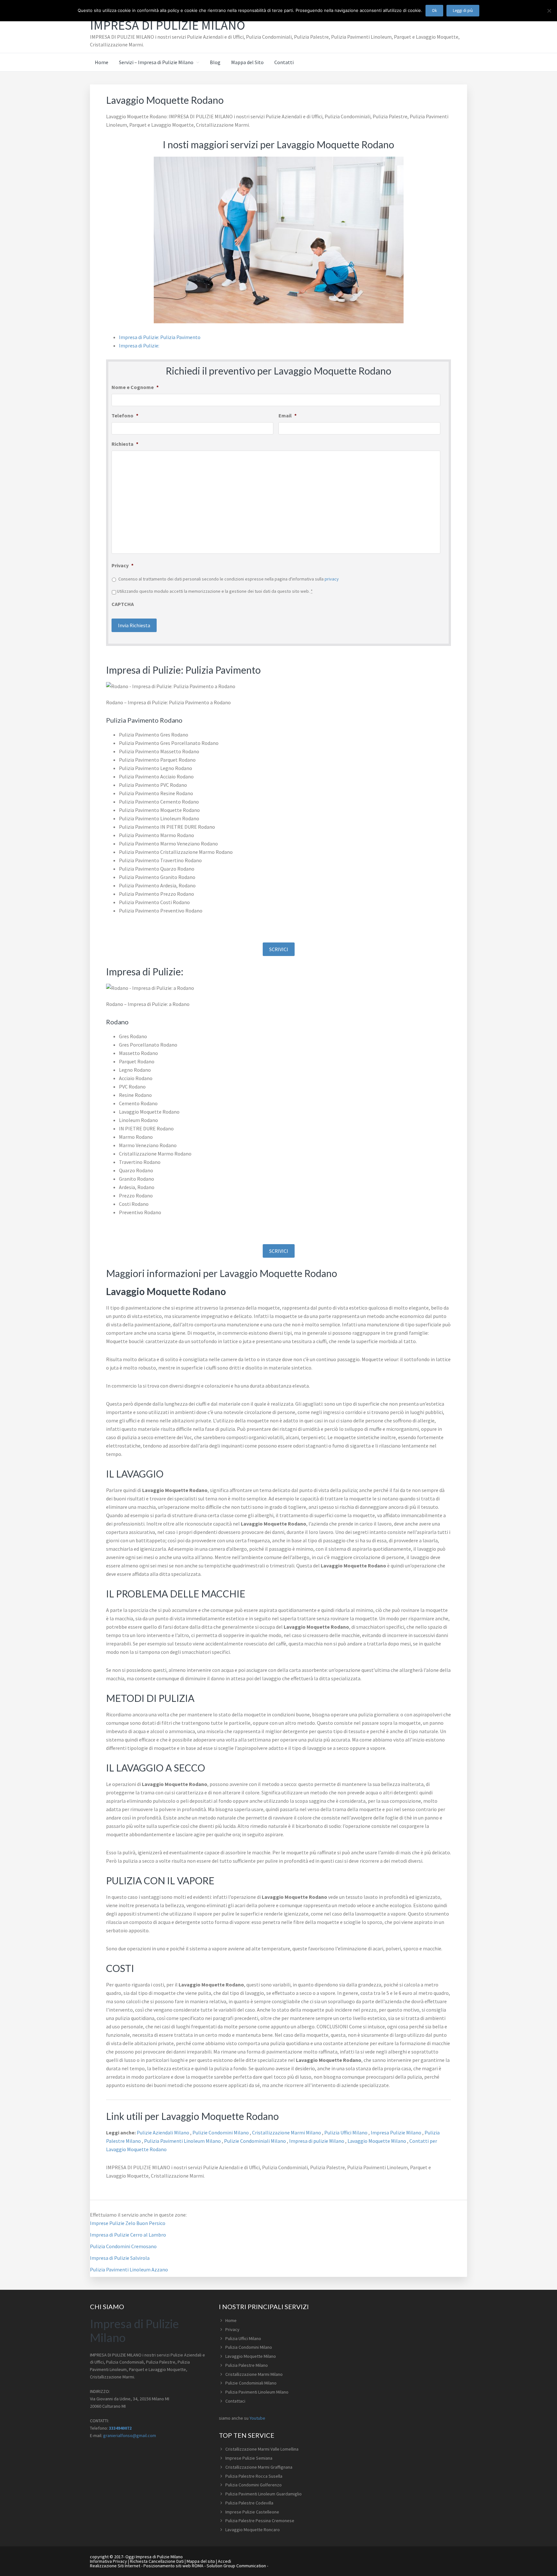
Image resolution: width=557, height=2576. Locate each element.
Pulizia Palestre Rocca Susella (254, 2476)
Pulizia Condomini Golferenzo (254, 2485)
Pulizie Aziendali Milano (163, 2132)
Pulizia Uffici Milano (346, 2132)
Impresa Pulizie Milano (396, 2132)
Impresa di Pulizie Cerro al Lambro (128, 2235)
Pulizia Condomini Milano (249, 2347)
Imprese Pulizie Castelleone (252, 2512)
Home (231, 2320)
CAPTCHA (123, 604)
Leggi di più (463, 10)
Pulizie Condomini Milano (221, 2132)
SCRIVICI (279, 949)
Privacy (122, 565)
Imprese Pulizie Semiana (249, 2458)
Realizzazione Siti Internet (115, 2566)
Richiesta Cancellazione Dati (157, 2561)
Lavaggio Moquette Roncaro (253, 2530)
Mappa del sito (201, 2561)
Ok (434, 10)
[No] (549, 11)
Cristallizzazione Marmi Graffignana (259, 2467)
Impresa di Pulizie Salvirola (120, 2258)
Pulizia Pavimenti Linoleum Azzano (129, 2269)
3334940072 (120, 2428)
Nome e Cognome (135, 387)
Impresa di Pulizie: (139, 346)
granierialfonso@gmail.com (130, 2435)
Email (288, 415)
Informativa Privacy (108, 2561)
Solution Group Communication (236, 2566)
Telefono (125, 415)
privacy (332, 579)
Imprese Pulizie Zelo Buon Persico (128, 2223)
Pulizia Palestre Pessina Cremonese (260, 2521)
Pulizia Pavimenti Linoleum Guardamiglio (264, 2494)
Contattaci (235, 2401)
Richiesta (125, 444)
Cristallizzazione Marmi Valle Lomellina (262, 2449)
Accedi (225, 2561)
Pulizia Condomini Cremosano (123, 2246)
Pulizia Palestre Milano (247, 2365)
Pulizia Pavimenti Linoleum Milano (183, 2141)
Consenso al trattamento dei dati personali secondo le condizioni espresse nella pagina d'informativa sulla (229, 579)
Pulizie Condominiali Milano (255, 2141)
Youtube (257, 2418)
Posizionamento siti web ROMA (173, 2566)
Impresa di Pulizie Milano (167, 25)
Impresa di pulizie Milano (317, 2141)
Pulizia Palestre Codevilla (249, 2503)
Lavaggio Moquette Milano (377, 2141)
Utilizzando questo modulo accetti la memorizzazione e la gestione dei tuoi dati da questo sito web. (215, 591)
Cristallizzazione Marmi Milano (287, 2132)
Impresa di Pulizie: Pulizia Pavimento (160, 337)
